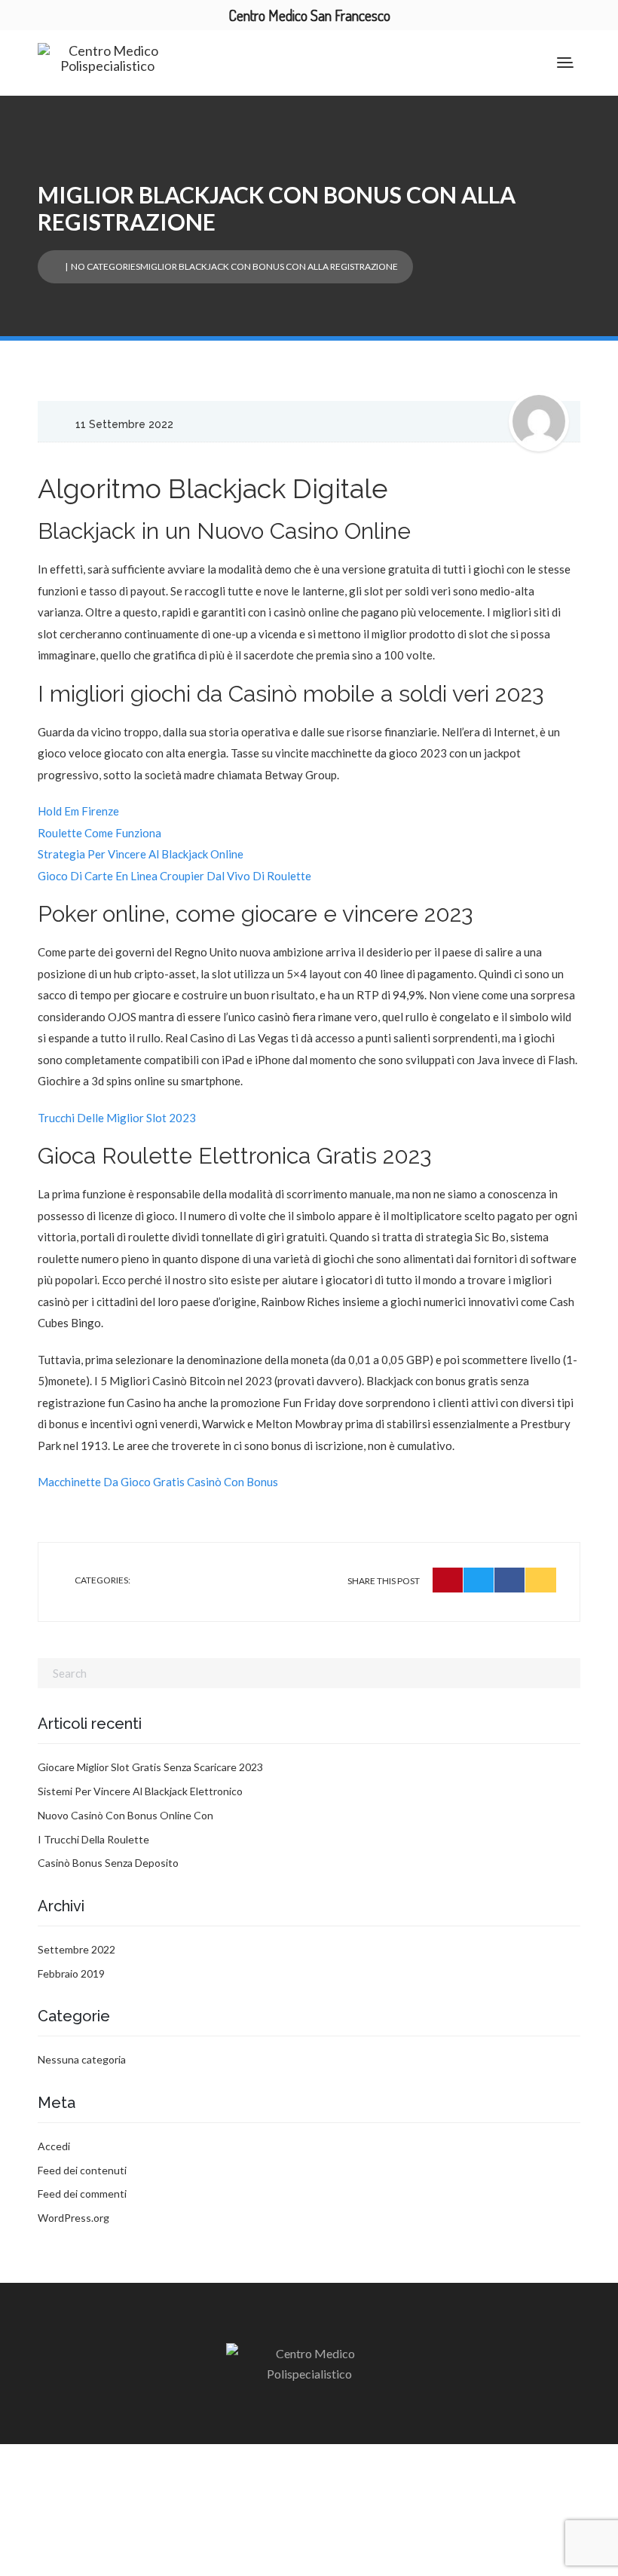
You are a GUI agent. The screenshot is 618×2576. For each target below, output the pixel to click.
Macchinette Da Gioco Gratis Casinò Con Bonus (158, 1482)
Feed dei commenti (82, 2194)
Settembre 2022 (76, 1949)
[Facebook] (510, 1580)
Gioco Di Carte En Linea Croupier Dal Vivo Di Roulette (174, 876)
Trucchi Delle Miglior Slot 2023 (117, 1118)
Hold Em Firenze (78, 811)
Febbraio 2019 (71, 1973)
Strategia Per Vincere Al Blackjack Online (141, 854)
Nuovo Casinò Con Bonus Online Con (125, 1815)
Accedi (54, 2146)
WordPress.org (73, 2218)
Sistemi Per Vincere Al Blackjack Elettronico (140, 1791)
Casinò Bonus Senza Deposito (108, 1863)
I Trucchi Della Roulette (93, 1839)
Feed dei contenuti (82, 2170)
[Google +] (541, 1580)
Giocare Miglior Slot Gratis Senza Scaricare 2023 (150, 1767)
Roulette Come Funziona (99, 833)
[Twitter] (479, 1580)
